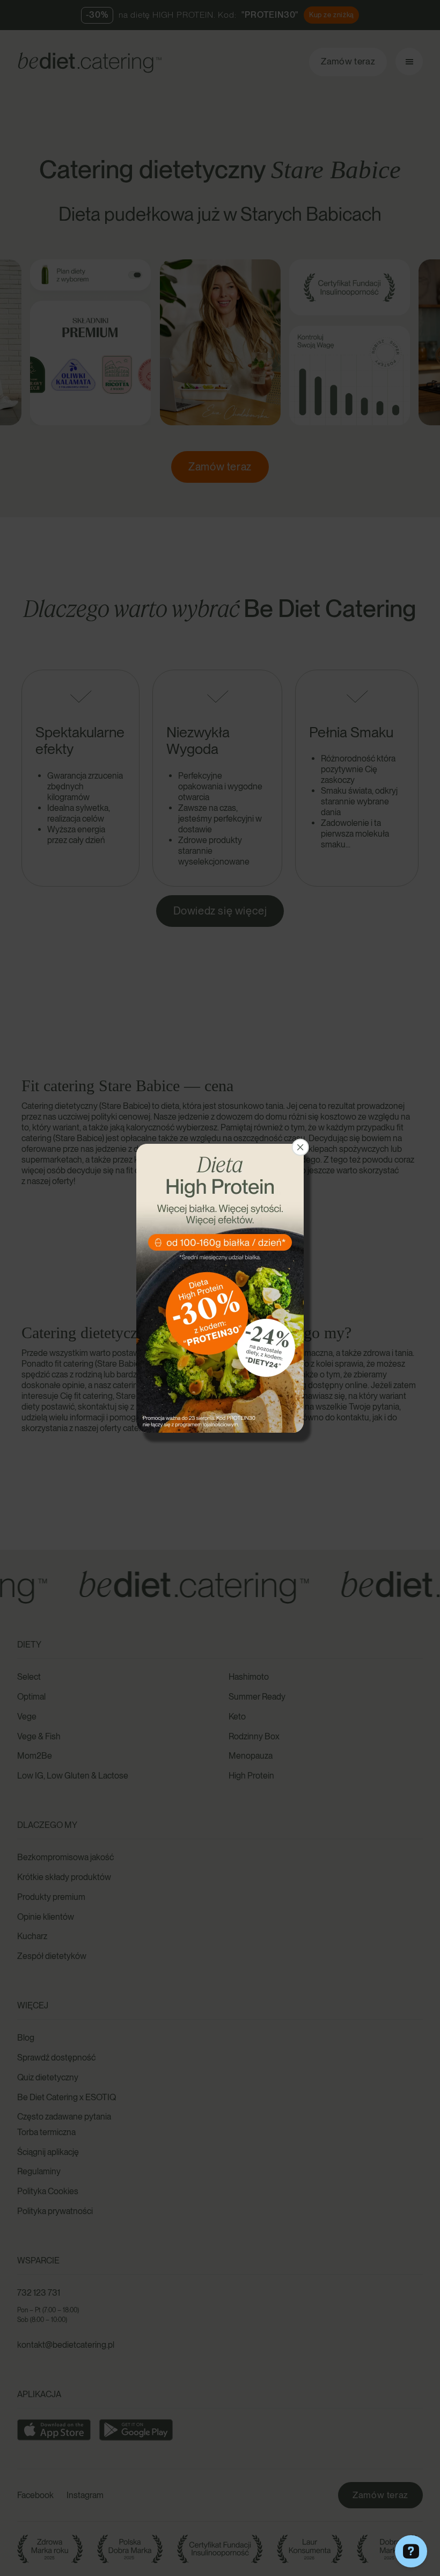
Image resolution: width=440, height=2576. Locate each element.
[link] (220, 1288)
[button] (300, 1147)
